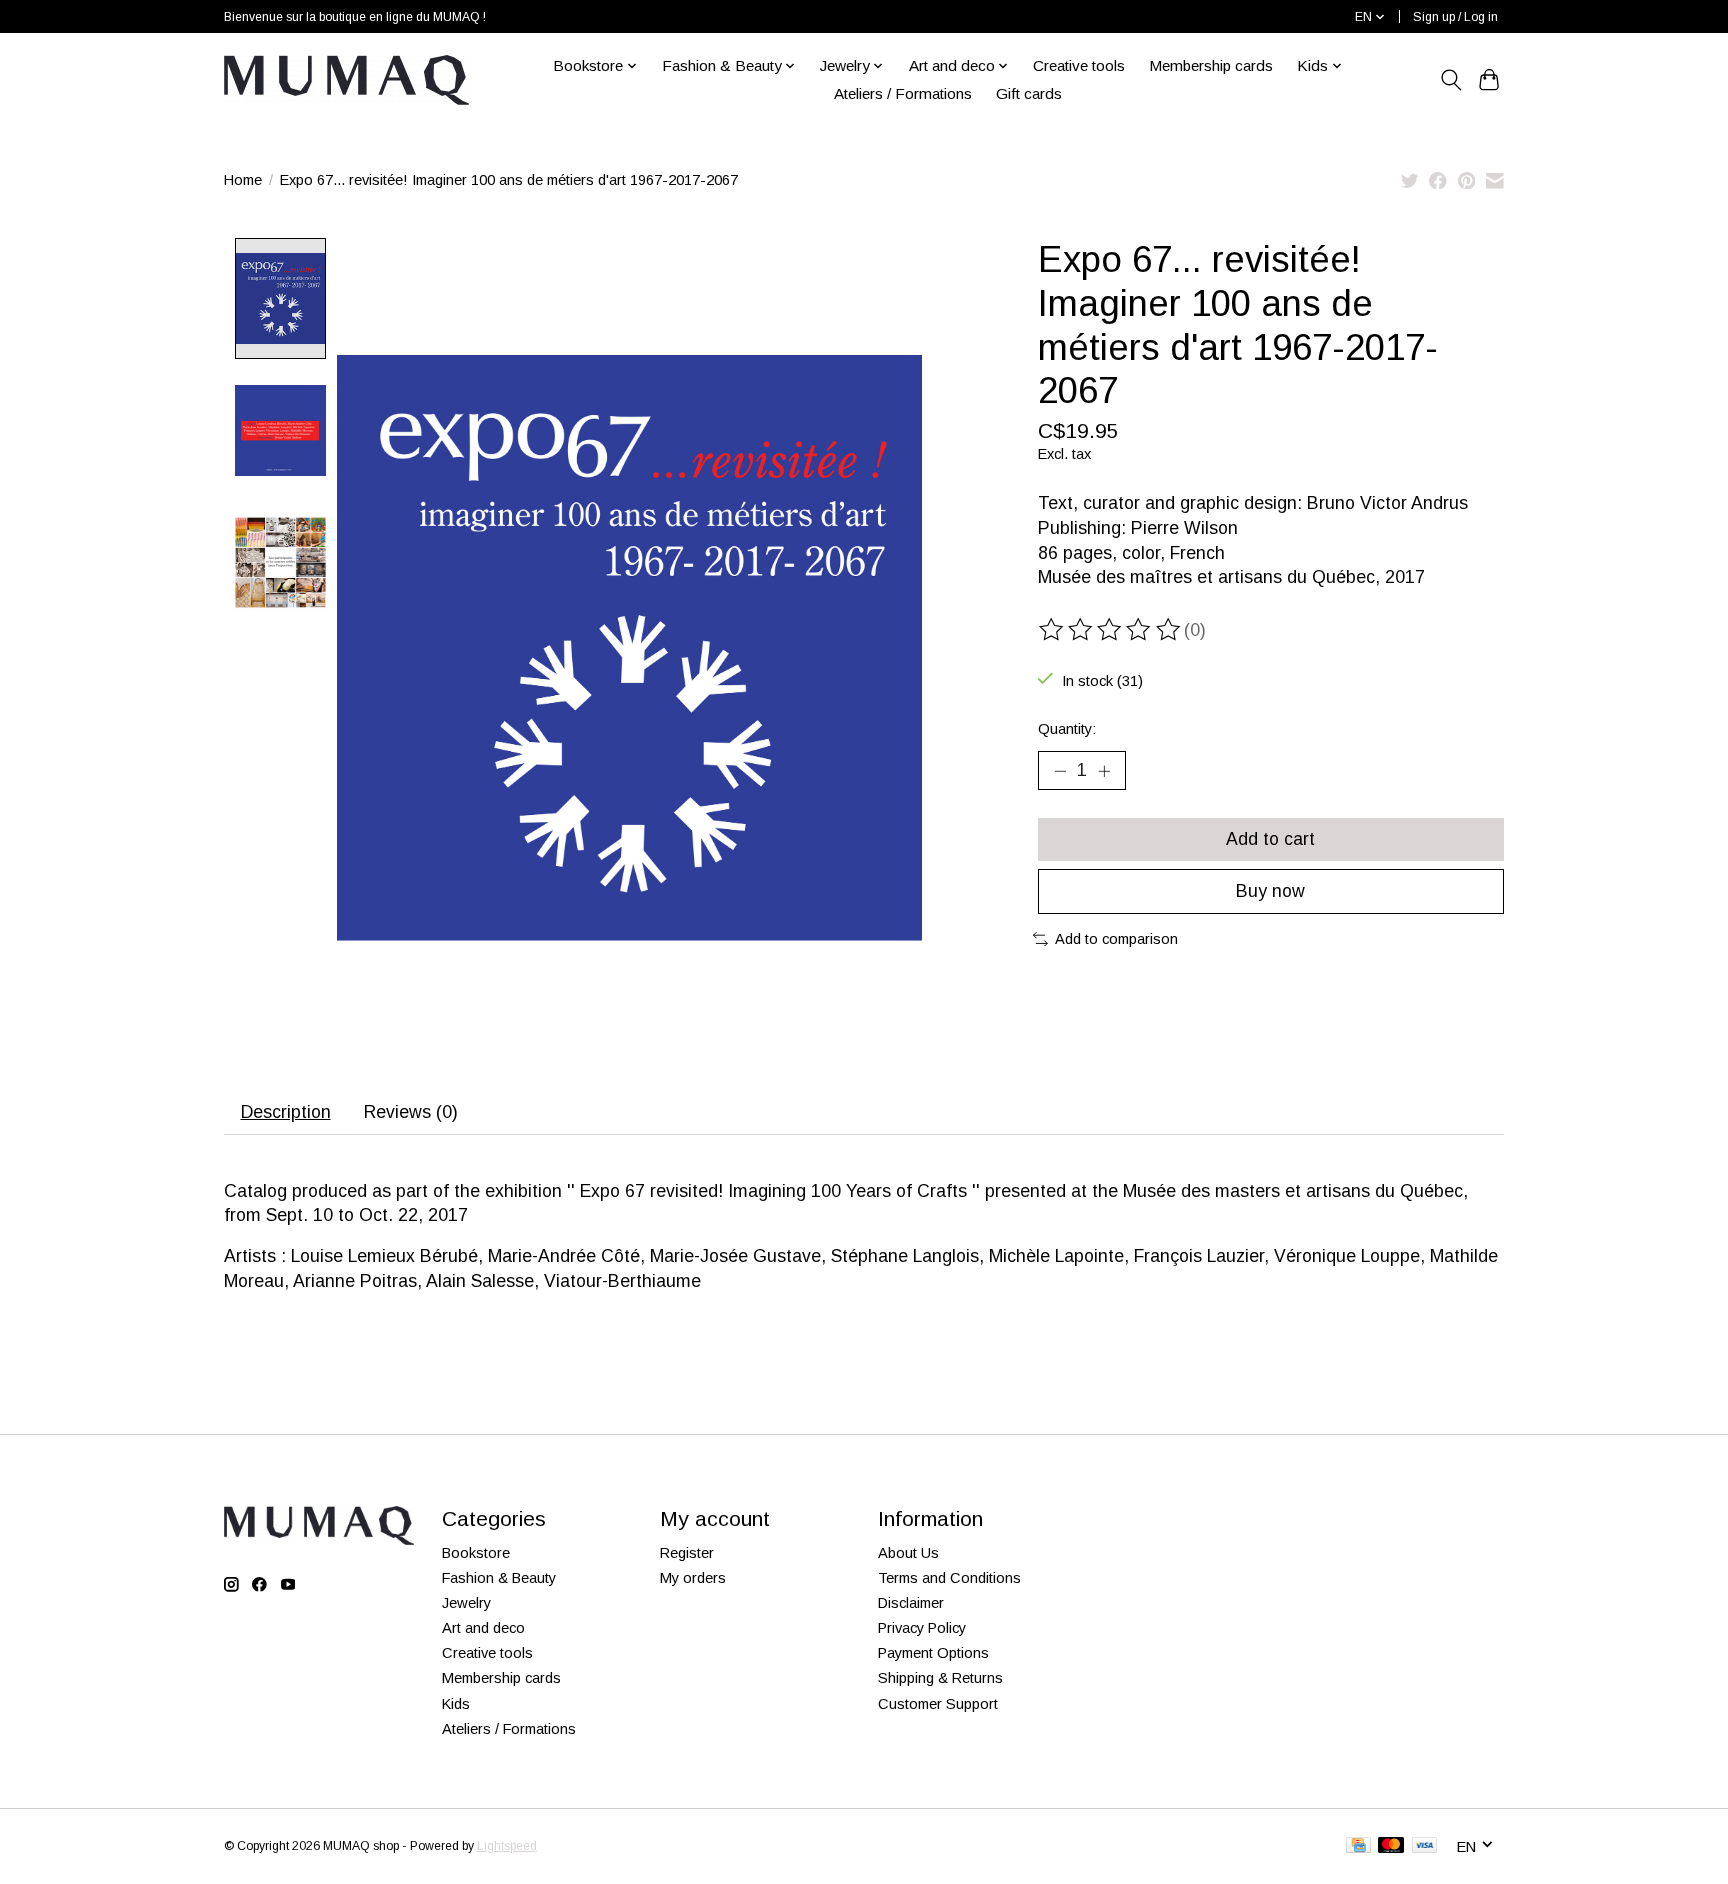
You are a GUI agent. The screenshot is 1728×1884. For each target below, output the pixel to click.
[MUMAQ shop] (346, 80)
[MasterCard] (1391, 1846)
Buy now (1270, 891)
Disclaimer (911, 1603)
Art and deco (483, 1628)
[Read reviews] (1111, 630)
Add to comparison (1116, 939)
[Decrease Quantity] (1060, 771)
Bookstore (476, 1553)
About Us (908, 1553)
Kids (456, 1704)
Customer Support (938, 1704)
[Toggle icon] (1450, 80)
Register (687, 1553)
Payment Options (933, 1653)
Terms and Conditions (949, 1578)
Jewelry (466, 1603)
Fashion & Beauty (499, 1578)
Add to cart (1270, 839)
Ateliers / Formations (903, 93)
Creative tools (1079, 65)
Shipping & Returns (940, 1678)
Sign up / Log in (1455, 17)
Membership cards (1211, 65)
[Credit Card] (1358, 1846)
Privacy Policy (922, 1628)
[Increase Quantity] (1104, 771)
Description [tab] (286, 1112)
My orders (693, 1578)
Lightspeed (507, 1846)
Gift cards (1029, 93)
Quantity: (1067, 729)
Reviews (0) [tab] (411, 1112)
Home (243, 180)
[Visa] (1425, 1846)
